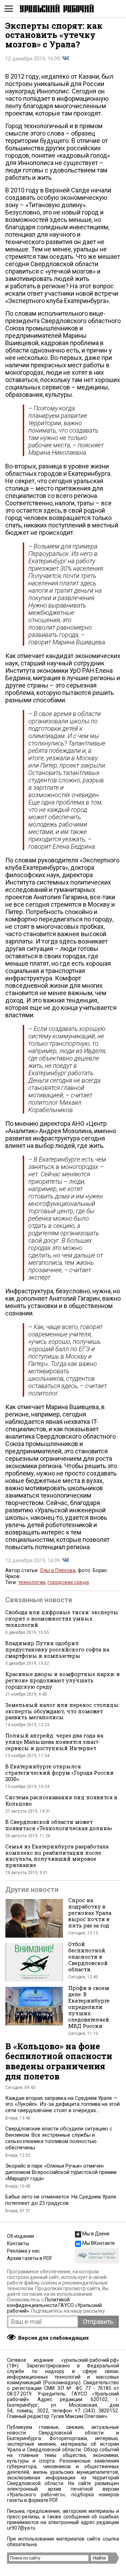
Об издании (20, 2236)
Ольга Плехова (58, 1570)
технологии (32, 1582)
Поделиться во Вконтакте (65, 58)
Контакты (18, 2243)
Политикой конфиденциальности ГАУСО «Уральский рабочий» (54, 2305)
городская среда (68, 1582)
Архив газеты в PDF (30, 2258)
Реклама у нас (23, 2251)
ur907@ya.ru (21, 2528)
